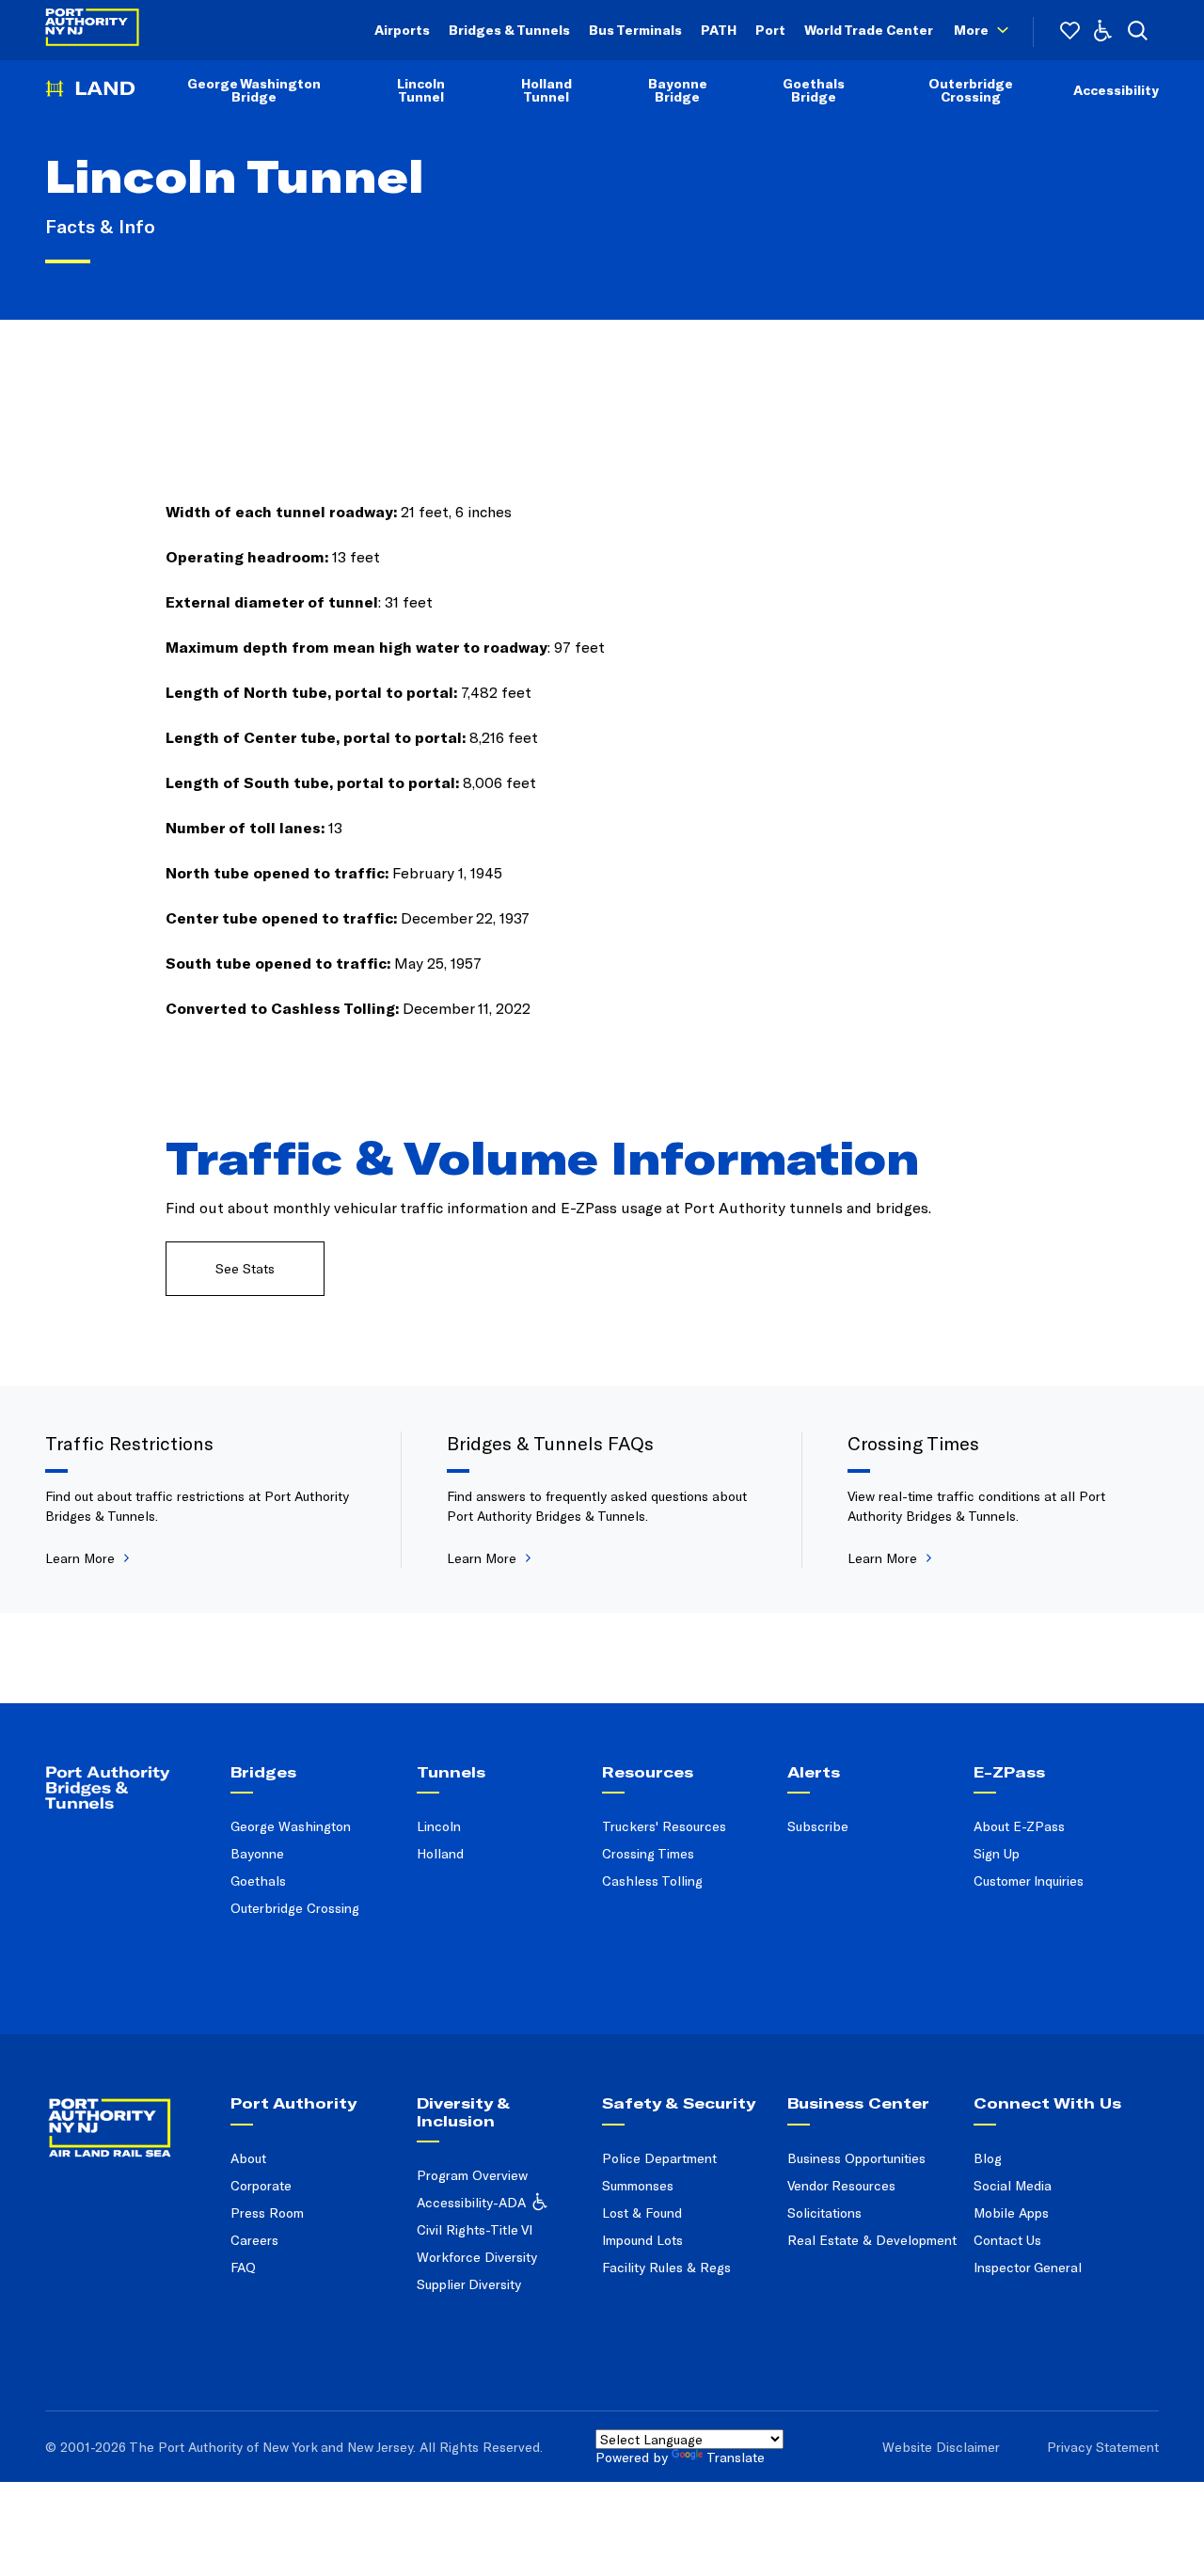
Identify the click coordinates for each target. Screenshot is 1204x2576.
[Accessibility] (1103, 31)
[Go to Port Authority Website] (131, 2114)
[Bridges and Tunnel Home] (90, 101)
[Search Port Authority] (1138, 31)
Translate (736, 2457)
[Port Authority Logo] (92, 31)
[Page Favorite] (1070, 31)
